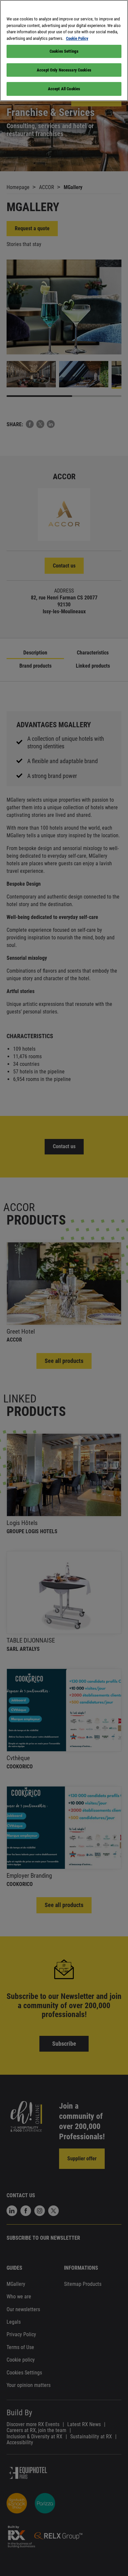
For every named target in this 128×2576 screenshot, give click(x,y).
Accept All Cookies (64, 89)
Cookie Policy (77, 38)
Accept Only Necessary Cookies (64, 70)
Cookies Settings (64, 51)
